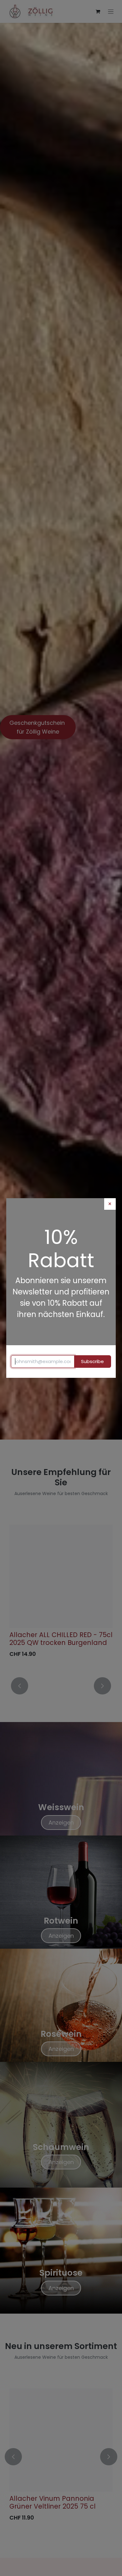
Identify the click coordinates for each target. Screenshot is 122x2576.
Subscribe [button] (92, 1361)
